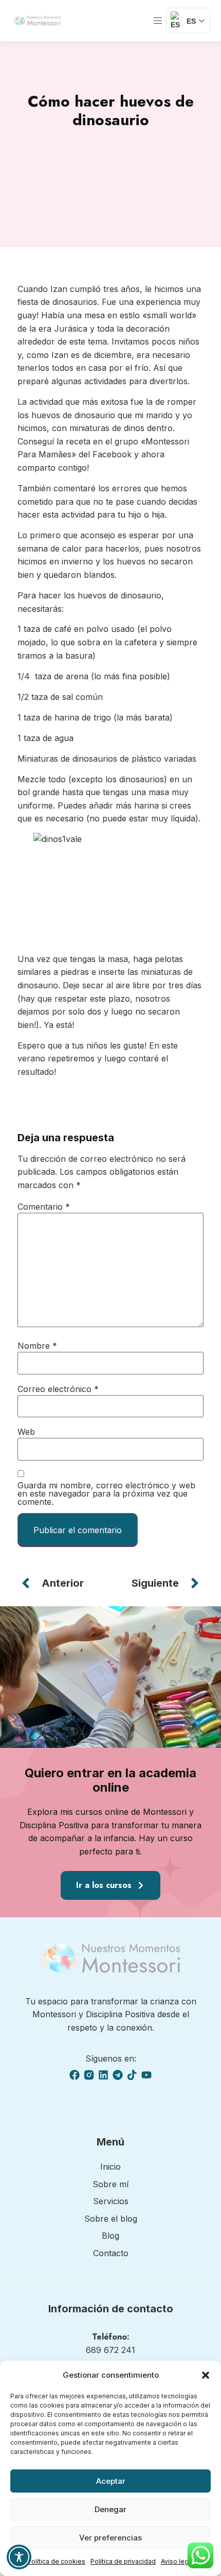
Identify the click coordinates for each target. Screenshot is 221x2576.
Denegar (110, 2509)
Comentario (44, 1207)
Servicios (111, 2201)
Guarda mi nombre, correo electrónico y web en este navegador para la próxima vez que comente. (106, 1493)
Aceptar (111, 2481)
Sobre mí (110, 2184)
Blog (110, 2236)
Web (26, 1432)
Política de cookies (56, 2561)
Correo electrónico (58, 1389)
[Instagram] (89, 2075)
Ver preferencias (110, 2538)
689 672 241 (110, 2350)
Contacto (111, 2253)
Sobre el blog (111, 2219)
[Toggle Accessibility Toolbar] (19, 2557)
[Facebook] (75, 2075)
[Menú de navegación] (158, 21)
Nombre (37, 1346)
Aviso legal (177, 2561)
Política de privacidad (123, 2561)
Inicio (110, 2167)
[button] (206, 2375)
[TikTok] (132, 2075)
